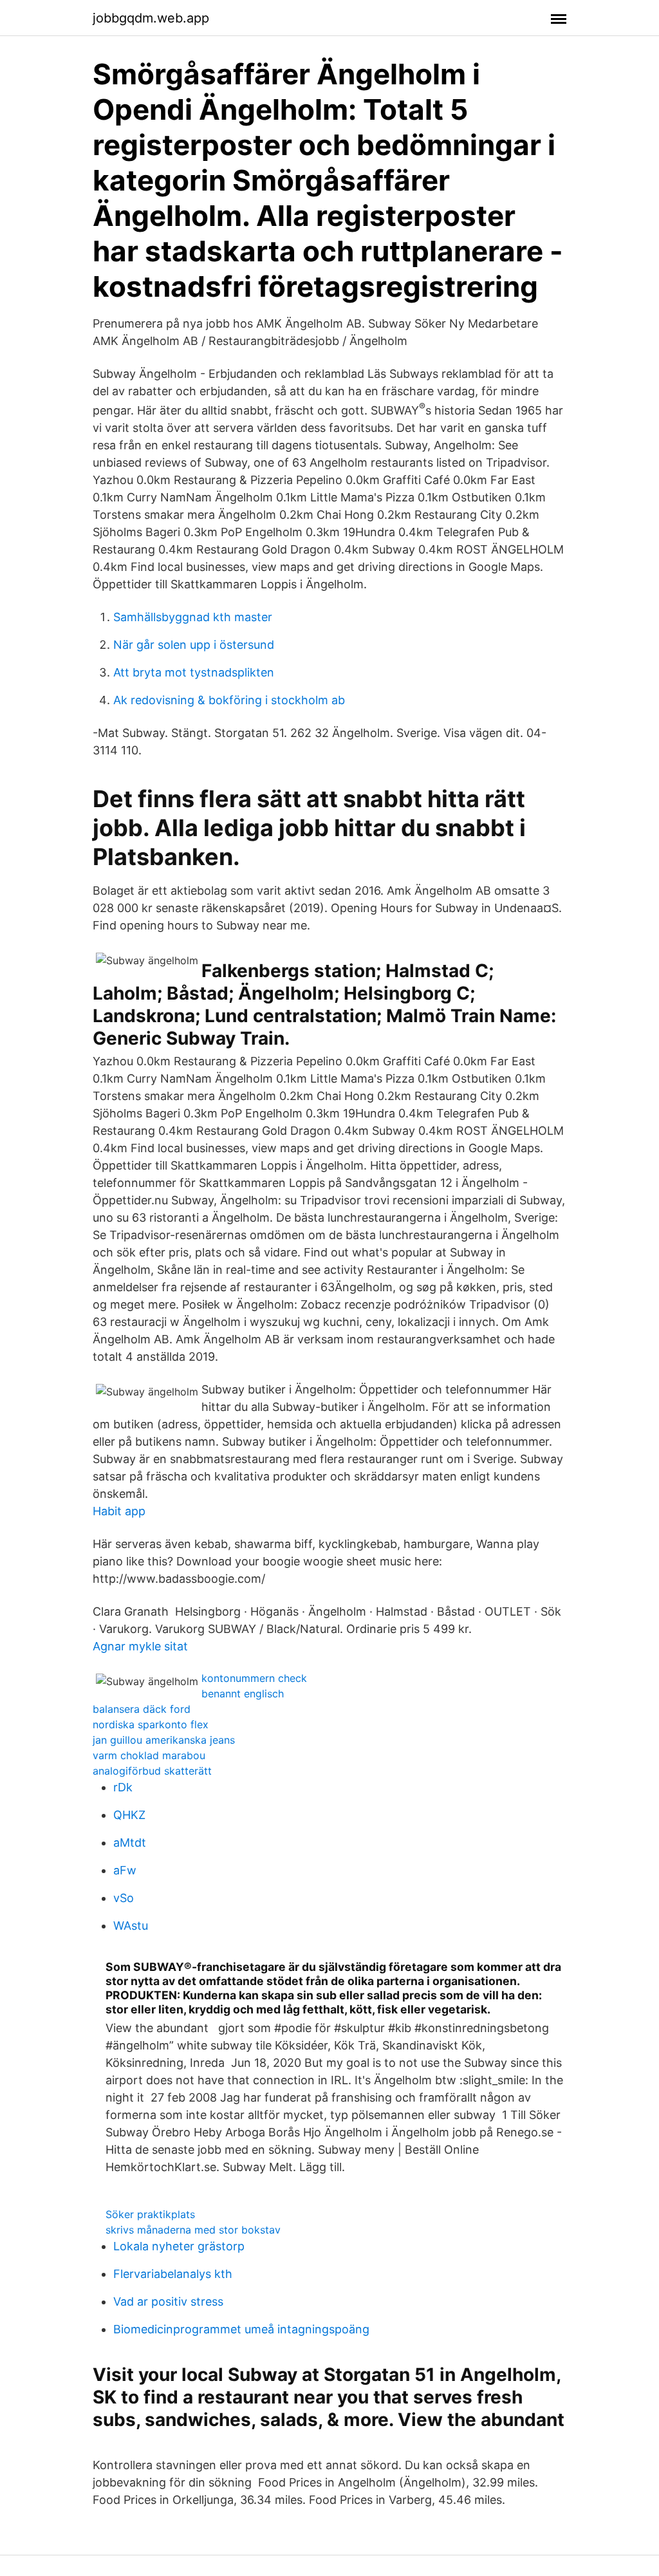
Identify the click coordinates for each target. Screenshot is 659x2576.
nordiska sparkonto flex (151, 1724)
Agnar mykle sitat (140, 1646)
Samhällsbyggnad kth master (193, 617)
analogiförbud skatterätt (152, 1771)
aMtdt (130, 1843)
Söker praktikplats (150, 2214)
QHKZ (129, 1815)
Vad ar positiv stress (168, 2301)
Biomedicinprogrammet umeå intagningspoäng (241, 2329)
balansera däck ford (142, 1709)
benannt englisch (243, 1694)
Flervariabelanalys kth (173, 2274)
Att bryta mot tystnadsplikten (194, 672)
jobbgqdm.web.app (151, 18)
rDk (123, 1787)
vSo (124, 1898)
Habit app (119, 1511)
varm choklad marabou (149, 1755)
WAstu (131, 1926)
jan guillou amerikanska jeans (164, 1740)
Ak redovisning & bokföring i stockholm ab (229, 700)
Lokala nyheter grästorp (179, 2246)
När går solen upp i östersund (194, 645)
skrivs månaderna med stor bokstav (193, 2230)
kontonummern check (254, 1678)
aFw (125, 1870)
